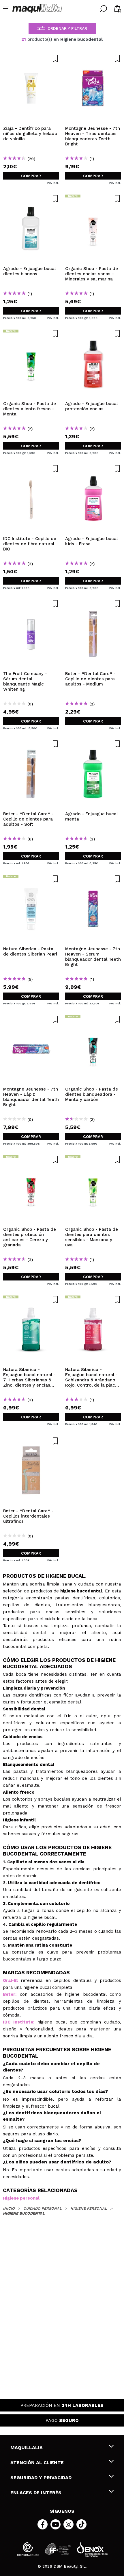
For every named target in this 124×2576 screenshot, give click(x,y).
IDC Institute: (19, 2022)
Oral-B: (10, 1980)
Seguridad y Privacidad (41, 2478)
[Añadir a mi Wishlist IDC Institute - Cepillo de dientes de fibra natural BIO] (31, 469)
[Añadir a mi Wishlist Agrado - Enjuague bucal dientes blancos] (31, 199)
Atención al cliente (37, 2463)
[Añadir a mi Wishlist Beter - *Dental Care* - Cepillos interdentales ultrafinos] (31, 1441)
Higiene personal (21, 2198)
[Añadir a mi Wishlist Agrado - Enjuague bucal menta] (93, 744)
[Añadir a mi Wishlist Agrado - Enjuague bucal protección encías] (93, 334)
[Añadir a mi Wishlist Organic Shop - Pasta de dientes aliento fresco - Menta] (31, 334)
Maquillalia (27, 2447)
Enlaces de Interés (36, 2493)
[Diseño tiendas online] (92, 2549)
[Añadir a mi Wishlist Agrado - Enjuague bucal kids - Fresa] (93, 469)
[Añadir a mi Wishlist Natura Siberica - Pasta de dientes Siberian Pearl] (31, 879)
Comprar (31, 176)
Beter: (10, 1994)
